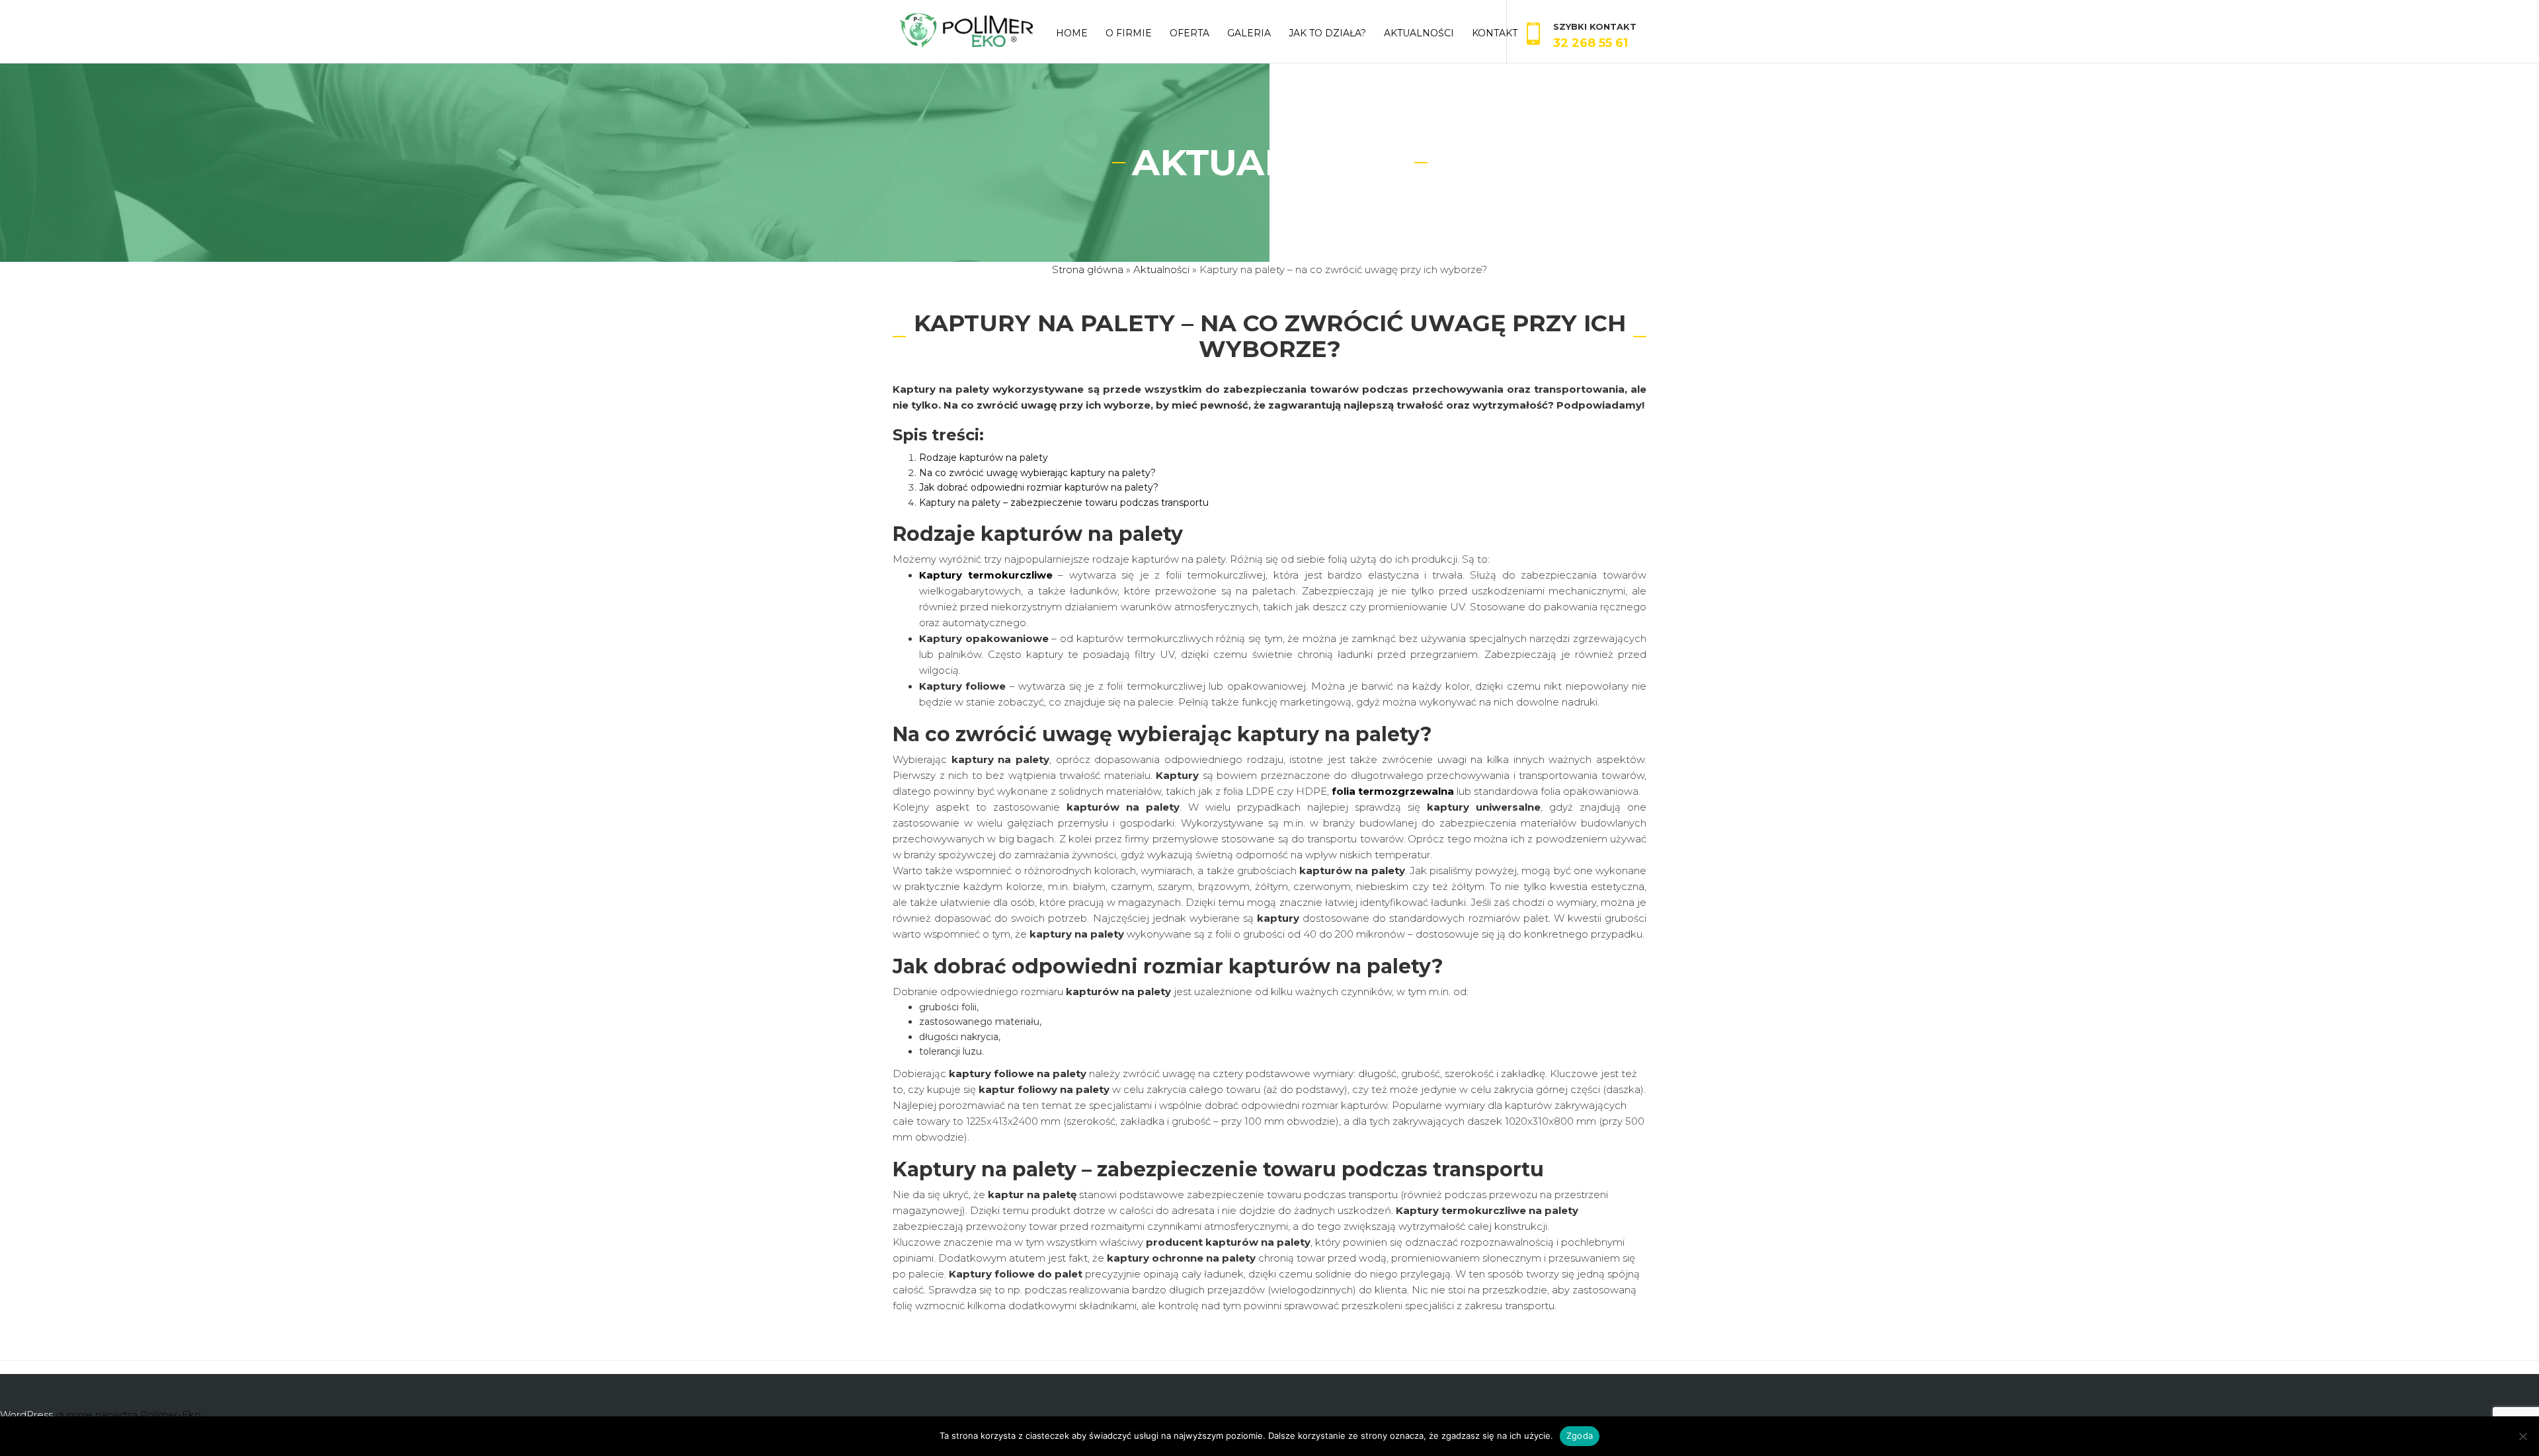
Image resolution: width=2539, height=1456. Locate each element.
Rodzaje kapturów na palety (984, 458)
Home (1072, 33)
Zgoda (1580, 1436)
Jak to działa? (1327, 33)
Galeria (1249, 33)
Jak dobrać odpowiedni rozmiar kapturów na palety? (1039, 487)
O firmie (1129, 33)
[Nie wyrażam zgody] (2522, 1436)
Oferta (1189, 33)
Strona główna (1088, 269)
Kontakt (1495, 33)
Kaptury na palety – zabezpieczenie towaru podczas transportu (1064, 503)
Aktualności (1419, 33)
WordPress (26, 1415)
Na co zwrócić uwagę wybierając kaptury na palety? (1037, 473)
